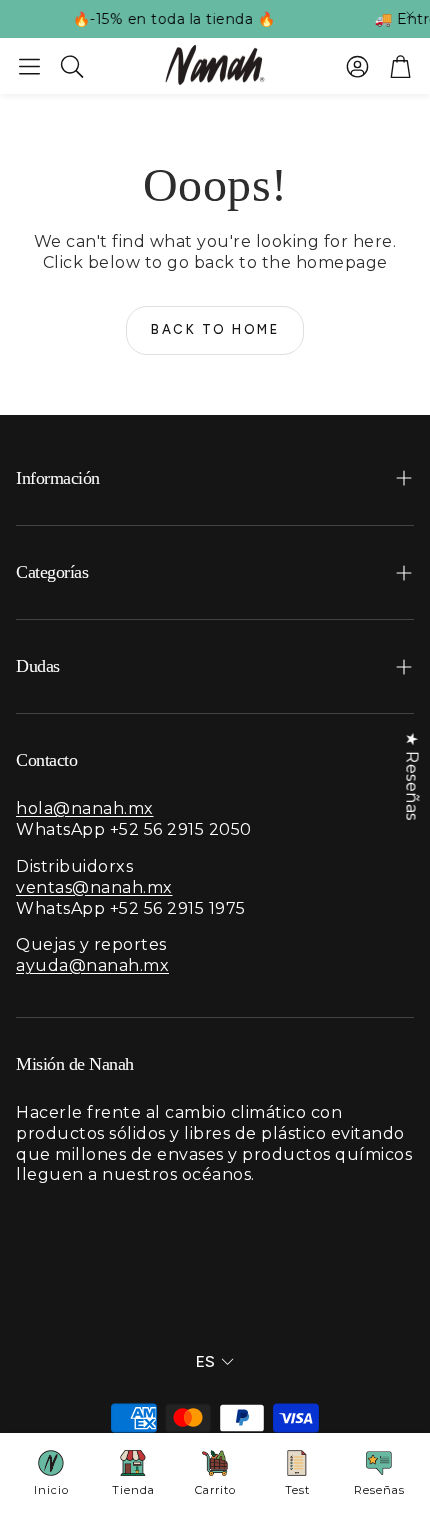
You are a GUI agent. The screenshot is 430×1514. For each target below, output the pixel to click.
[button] (29, 66)
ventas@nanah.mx (94, 887)
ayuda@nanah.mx (92, 965)
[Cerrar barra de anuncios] (410, 15)
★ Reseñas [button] (411, 776)
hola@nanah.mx (85, 808)
